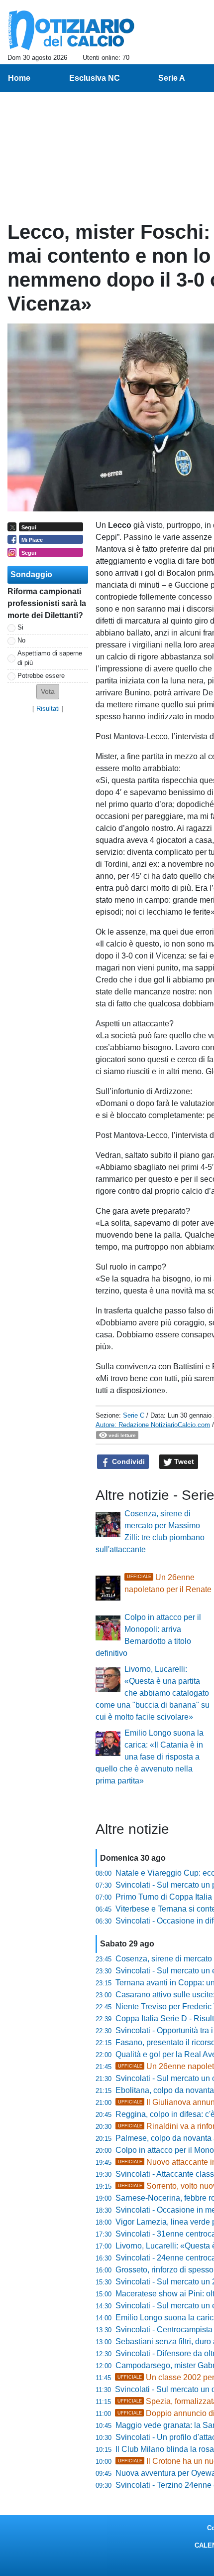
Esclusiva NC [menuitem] (95, 78)
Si (20, 627)
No (21, 640)
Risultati (48, 709)
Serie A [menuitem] (172, 78)
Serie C (134, 1415)
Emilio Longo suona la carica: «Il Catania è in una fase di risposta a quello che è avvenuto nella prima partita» (150, 1757)
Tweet (183, 1461)
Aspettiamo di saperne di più (50, 658)
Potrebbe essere (41, 676)
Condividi (127, 1461)
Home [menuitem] (19, 78)
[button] (48, 692)
